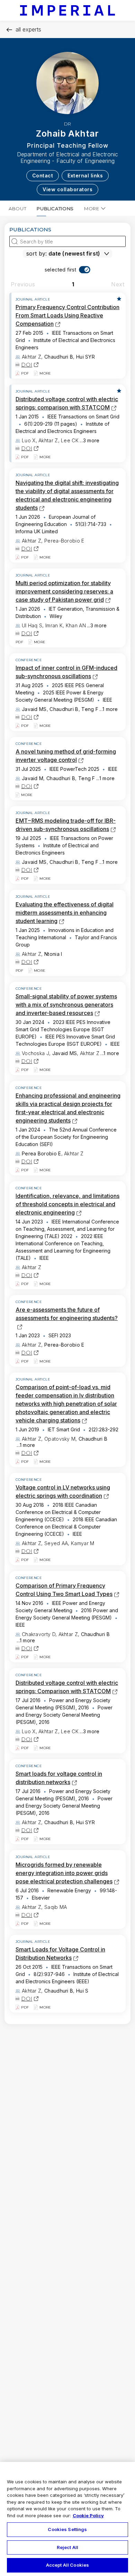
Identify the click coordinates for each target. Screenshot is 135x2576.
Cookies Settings (67, 2529)
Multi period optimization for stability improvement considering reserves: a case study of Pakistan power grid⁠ (64, 591)
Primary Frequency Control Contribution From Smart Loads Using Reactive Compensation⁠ (67, 315)
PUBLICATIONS (55, 209)
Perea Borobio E (42, 1153)
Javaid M (33, 778)
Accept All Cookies (67, 2565)
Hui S (82, 1991)
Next (118, 284)
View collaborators (67, 189)
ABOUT (17, 209)
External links (85, 176)
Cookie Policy (88, 2515)
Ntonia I (53, 954)
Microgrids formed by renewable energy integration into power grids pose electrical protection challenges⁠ (64, 1873)
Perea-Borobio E (64, 1345)
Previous (23, 284)
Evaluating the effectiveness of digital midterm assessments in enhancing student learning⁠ (65, 913)
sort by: (37, 253)
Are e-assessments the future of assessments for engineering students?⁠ (67, 1318)
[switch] (68, 270)
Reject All (67, 2547)
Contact (43, 176)
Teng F (90, 709)
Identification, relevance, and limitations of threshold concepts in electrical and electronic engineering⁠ (67, 1204)
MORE (92, 209)
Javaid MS (34, 709)
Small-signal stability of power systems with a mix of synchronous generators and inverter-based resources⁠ (66, 1005)
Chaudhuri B (59, 357)
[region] (67, 2519)
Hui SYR (85, 357)
